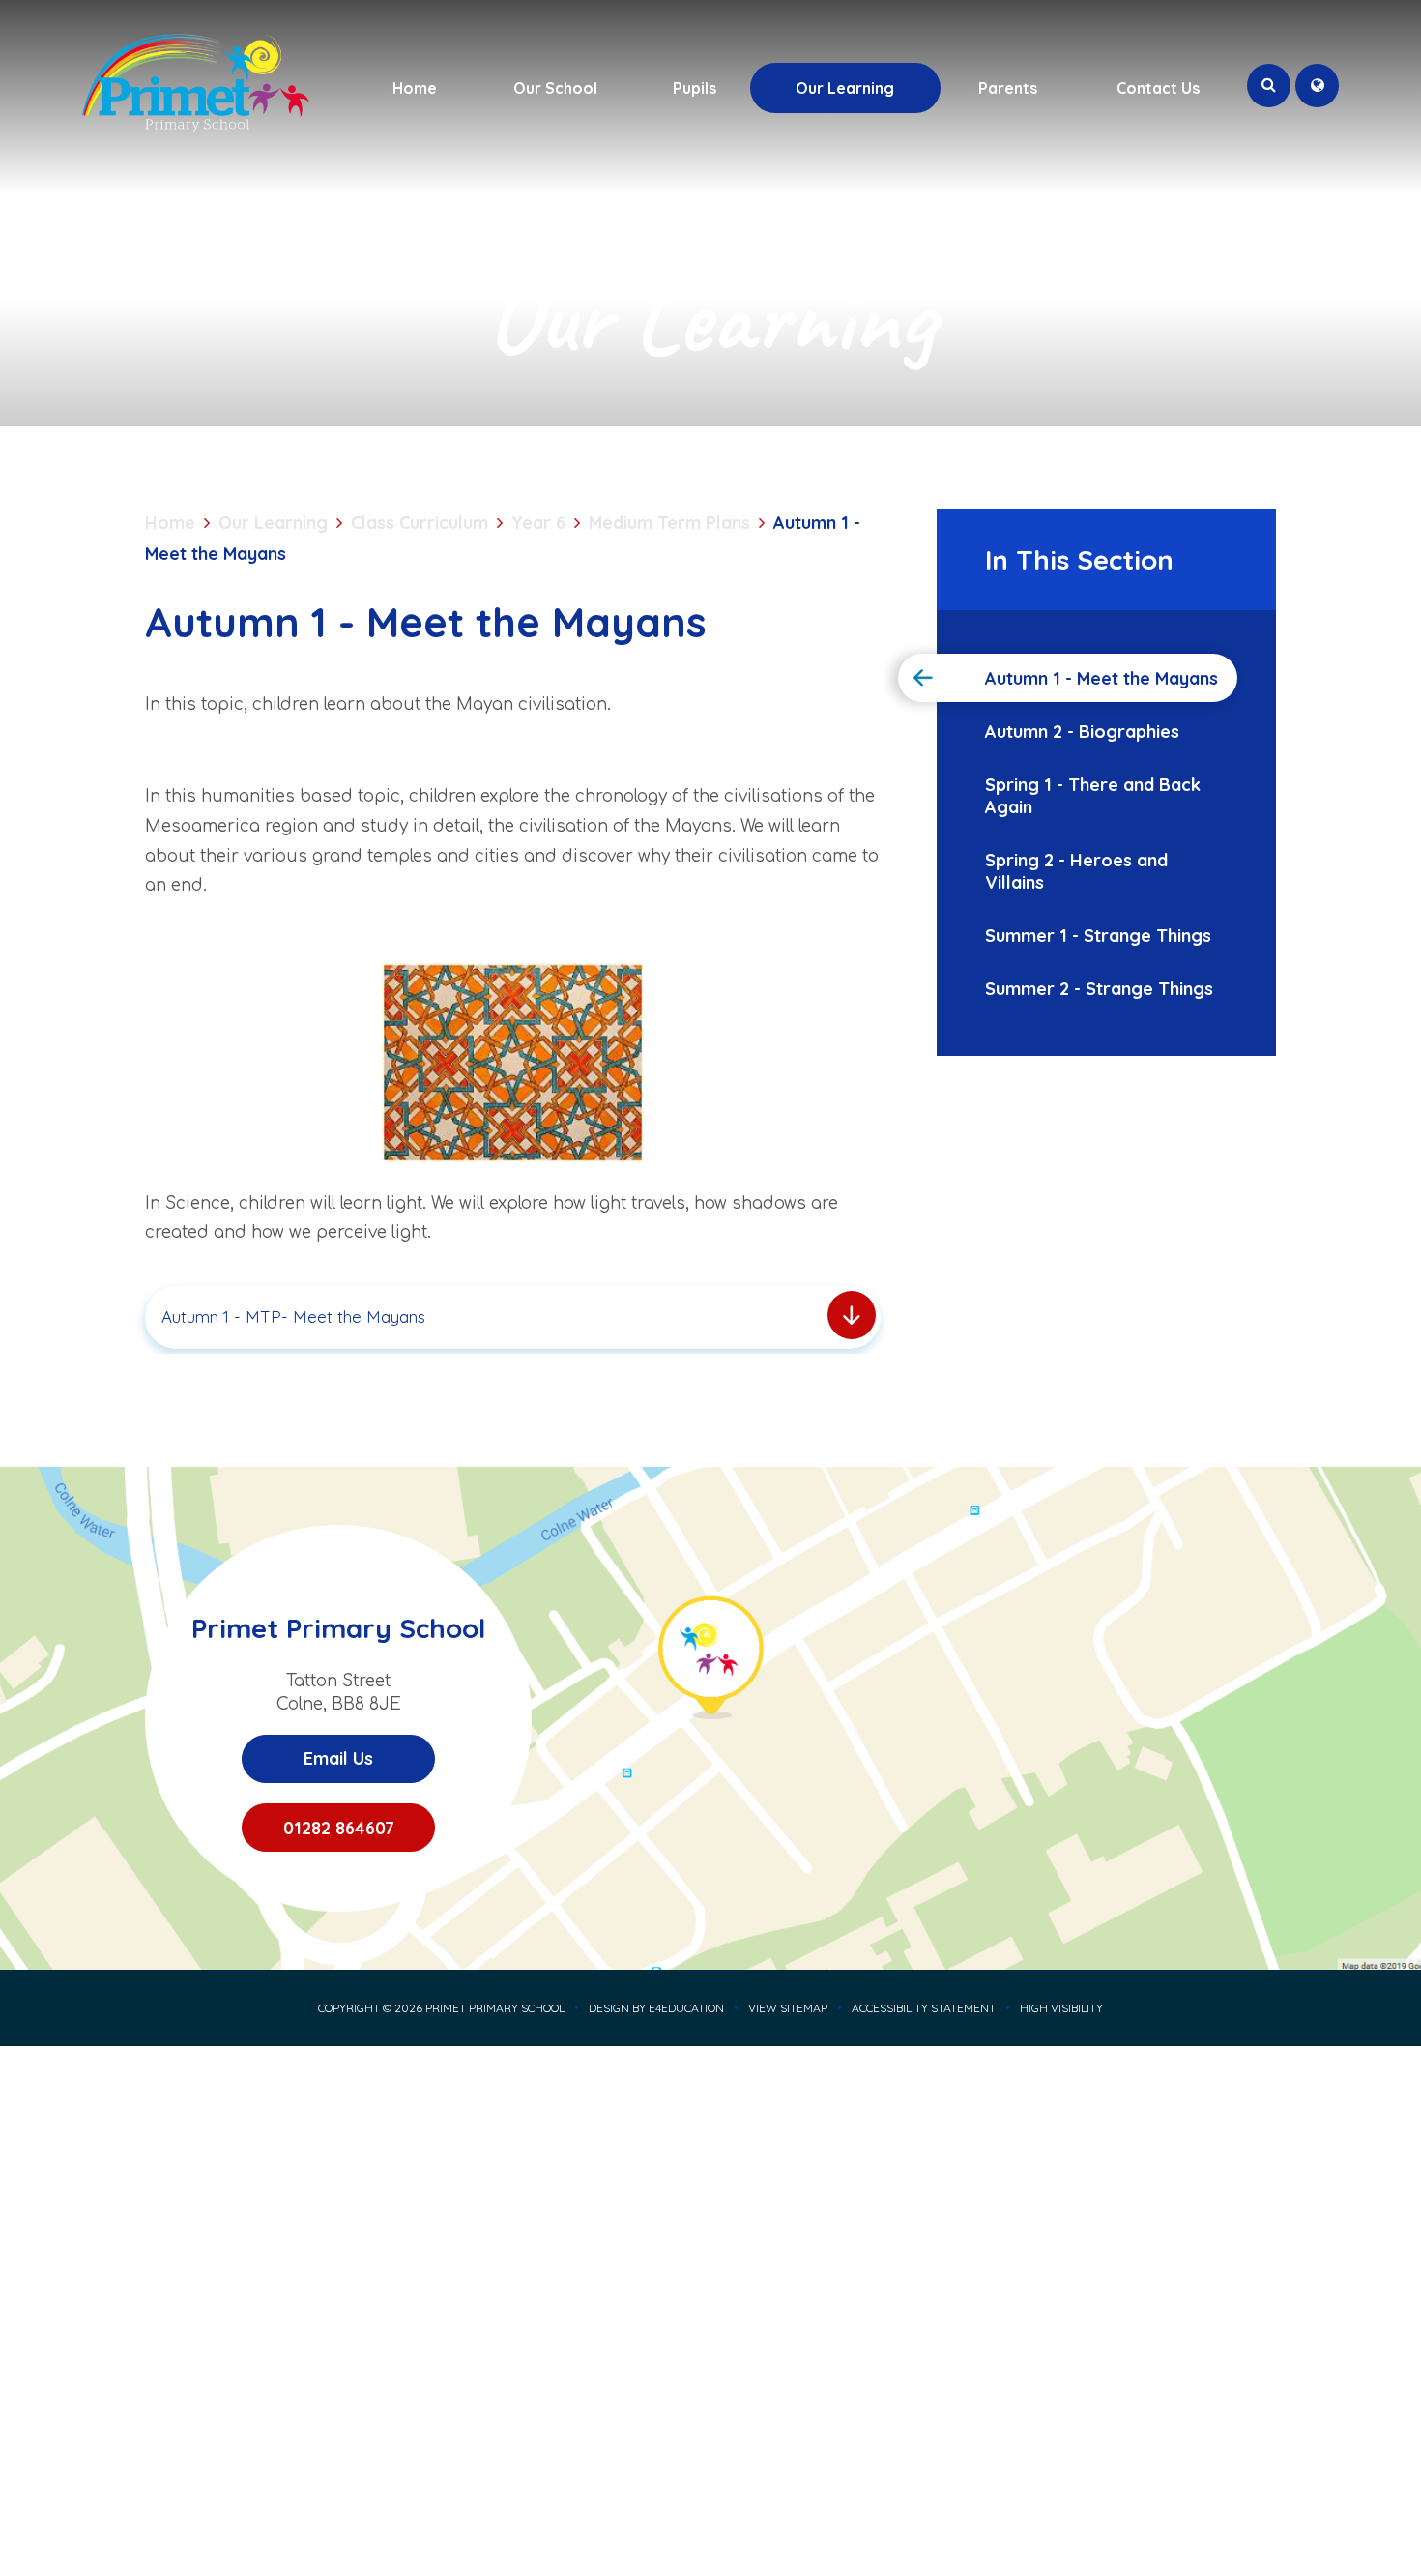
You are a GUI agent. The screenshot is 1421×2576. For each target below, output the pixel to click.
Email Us (338, 1758)
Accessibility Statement (924, 2008)
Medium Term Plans (669, 523)
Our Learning (273, 523)
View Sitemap (788, 2008)
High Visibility (1061, 2008)
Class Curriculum (420, 523)
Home (170, 523)
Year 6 (538, 523)
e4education (686, 2008)
